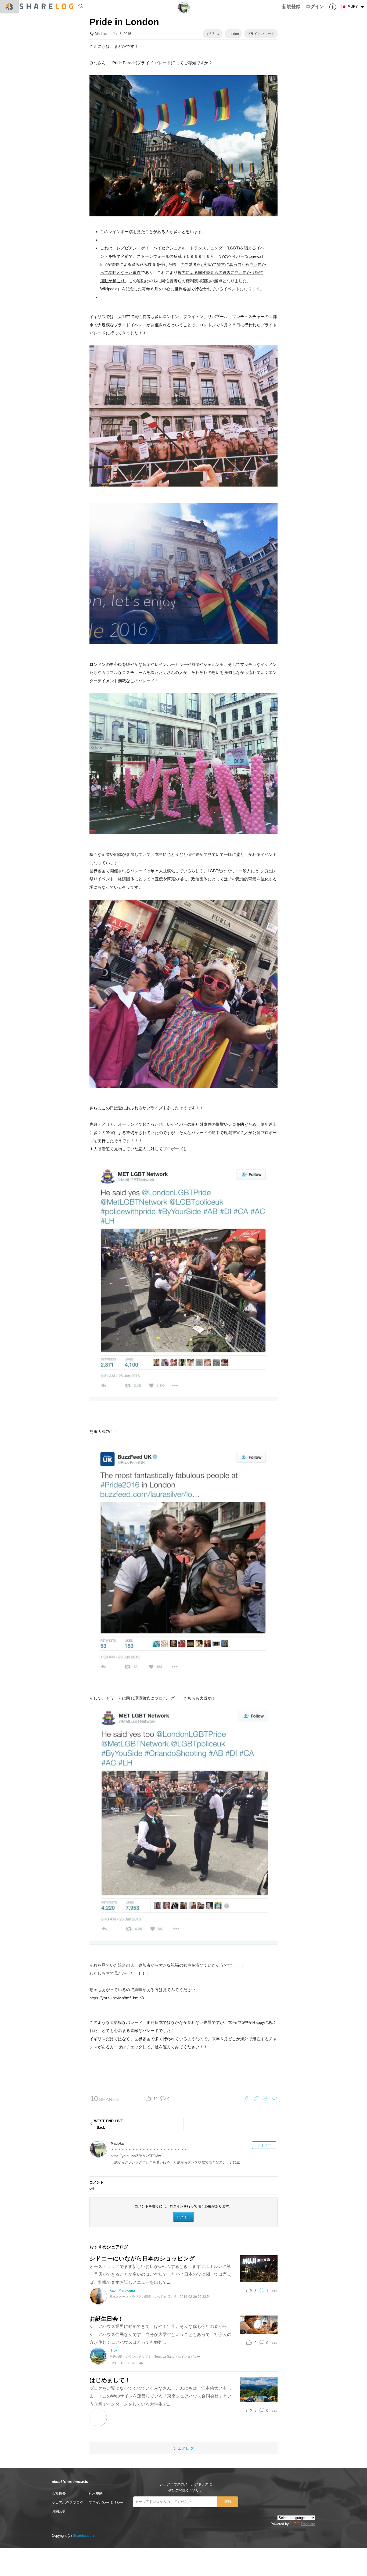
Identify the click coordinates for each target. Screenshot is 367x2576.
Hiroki (114, 2350)
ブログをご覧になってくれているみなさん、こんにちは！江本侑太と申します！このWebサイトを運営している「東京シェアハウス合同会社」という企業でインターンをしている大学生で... (161, 2396)
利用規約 (96, 2493)
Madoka (101, 34)
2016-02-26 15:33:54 (195, 2297)
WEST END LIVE (109, 2124)
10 (156, 2099)
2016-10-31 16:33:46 (127, 2363)
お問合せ (59, 2511)
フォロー (264, 2145)
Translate (308, 2524)
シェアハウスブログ (68, 2502)
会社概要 (59, 2493)
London (233, 34)
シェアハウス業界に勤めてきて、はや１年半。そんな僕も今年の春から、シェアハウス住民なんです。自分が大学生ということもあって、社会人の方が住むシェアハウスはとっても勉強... (160, 2334)
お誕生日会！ (107, 2319)
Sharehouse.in (84, 2536)
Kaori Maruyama (122, 2290)
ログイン (183, 2217)
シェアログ (183, 2448)
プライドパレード (261, 34)
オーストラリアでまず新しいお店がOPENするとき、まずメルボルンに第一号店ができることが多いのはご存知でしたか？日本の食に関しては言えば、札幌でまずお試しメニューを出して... (160, 2274)
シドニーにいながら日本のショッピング (142, 2258)
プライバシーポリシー (106, 2502)
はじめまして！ (110, 2380)
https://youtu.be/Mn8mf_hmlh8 (117, 1998)
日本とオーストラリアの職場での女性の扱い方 (143, 2297)
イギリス (213, 34)
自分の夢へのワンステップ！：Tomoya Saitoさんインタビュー (155, 2357)
